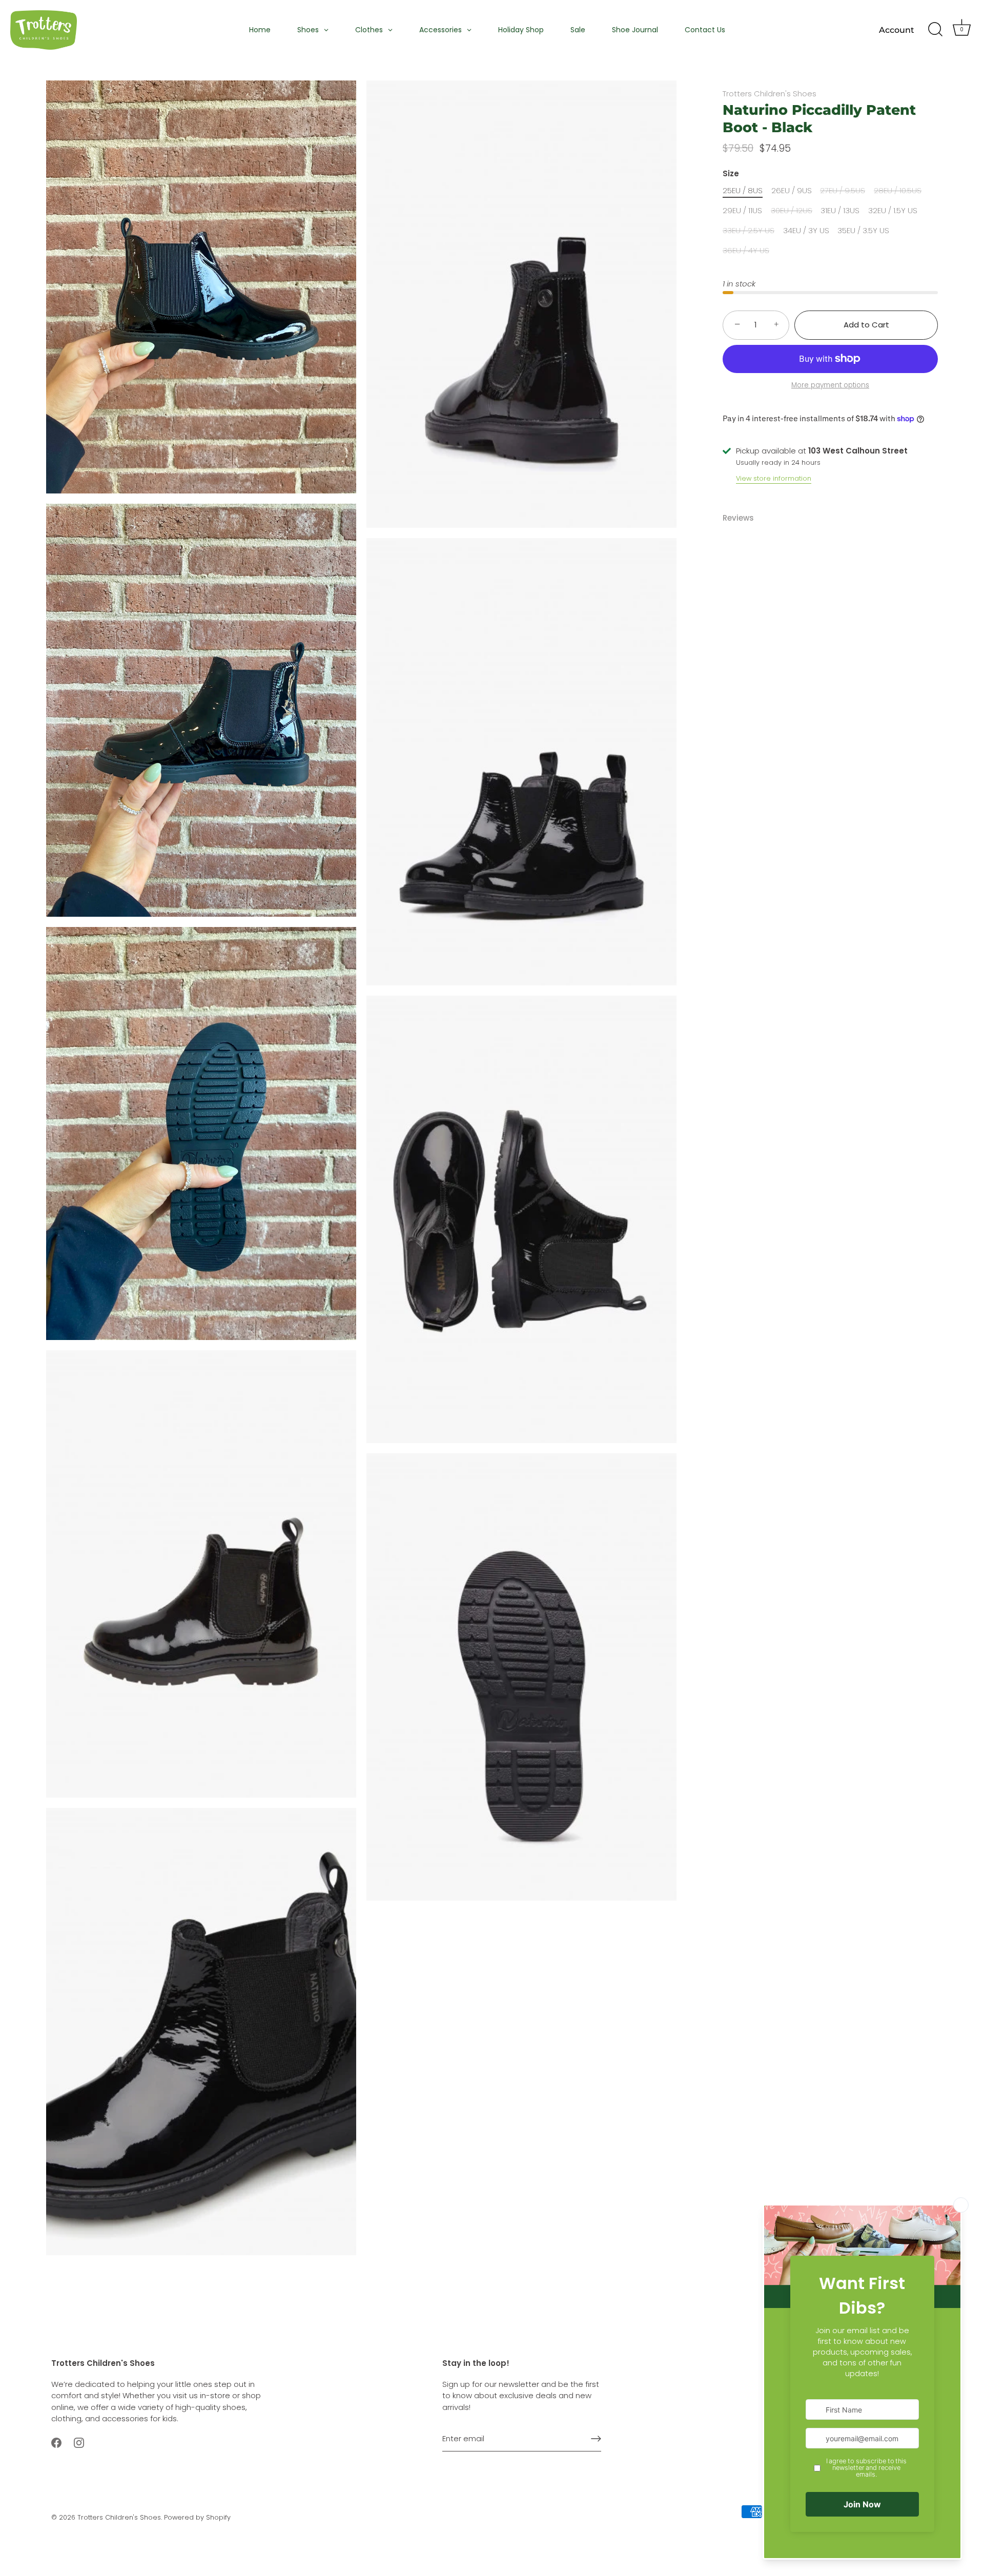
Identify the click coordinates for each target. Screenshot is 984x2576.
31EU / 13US (840, 211)
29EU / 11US (742, 211)
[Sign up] (596, 2439)
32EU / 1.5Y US (893, 211)
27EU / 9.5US (843, 191)
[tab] (743, 518)
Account (897, 30)
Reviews (738, 518)
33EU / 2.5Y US (749, 231)
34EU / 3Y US (806, 231)
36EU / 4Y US (746, 251)
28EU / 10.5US (898, 191)
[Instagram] (79, 2443)
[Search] (935, 30)
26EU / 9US (792, 191)
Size (731, 174)
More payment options (830, 385)
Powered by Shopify (197, 2517)
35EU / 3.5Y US (863, 231)
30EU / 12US (792, 211)
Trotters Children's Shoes (770, 94)
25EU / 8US (743, 191)
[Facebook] (56, 2443)
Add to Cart (866, 325)
